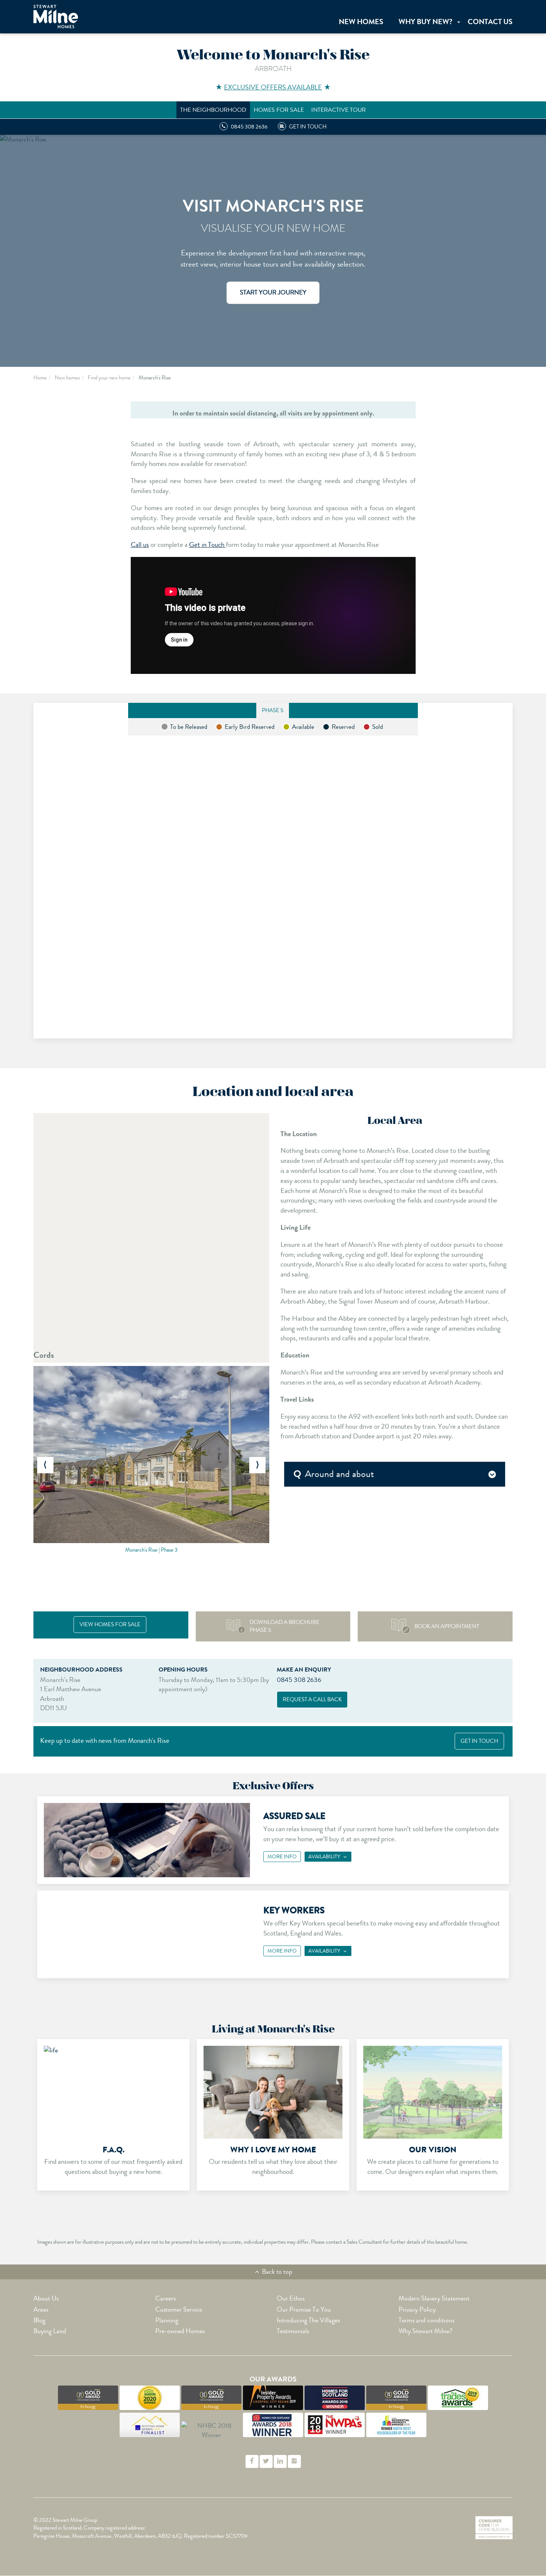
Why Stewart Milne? (425, 2331)
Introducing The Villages (308, 2320)
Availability (324, 1856)
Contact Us (490, 22)
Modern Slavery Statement (434, 2298)
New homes (67, 378)
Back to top (276, 2272)
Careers (165, 2298)
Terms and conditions (426, 2320)
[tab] (395, 1474)
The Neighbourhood (213, 110)
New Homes (361, 22)
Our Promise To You (304, 2309)
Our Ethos (291, 2298)
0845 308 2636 (299, 1680)
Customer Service (179, 2309)
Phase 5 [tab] (273, 710)
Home (40, 378)
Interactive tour (339, 110)
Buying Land (50, 2331)
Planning (167, 2320)
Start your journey (273, 293)
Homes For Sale (279, 110)
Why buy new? (425, 22)
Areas (41, 2309)
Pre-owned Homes (180, 2331)
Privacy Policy (417, 2309)
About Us (46, 2298)
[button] (45, 1465)
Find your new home (109, 378)
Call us (140, 544)
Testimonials (293, 2331)
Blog (39, 2320)
